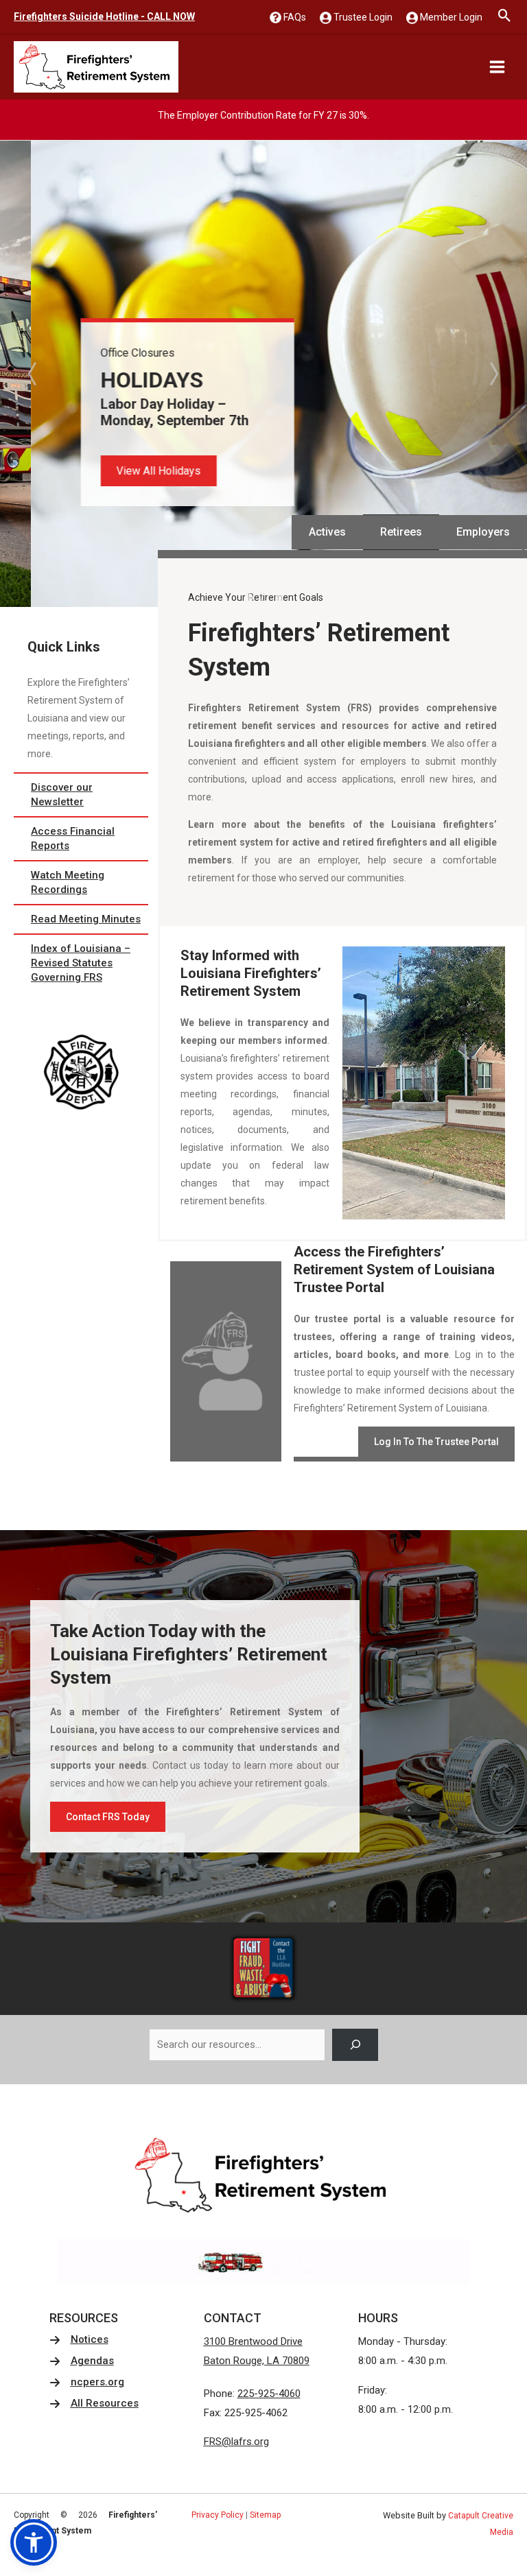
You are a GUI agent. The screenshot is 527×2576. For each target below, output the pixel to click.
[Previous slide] (34, 374)
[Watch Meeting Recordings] (81, 883)
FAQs (294, 17)
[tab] (249, 597)
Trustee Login (362, 17)
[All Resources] (94, 2404)
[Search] (355, 2045)
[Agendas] (82, 2361)
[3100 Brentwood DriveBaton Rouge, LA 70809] (257, 2352)
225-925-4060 (269, 2394)
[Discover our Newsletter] (81, 795)
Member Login (450, 17)
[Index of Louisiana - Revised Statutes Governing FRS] (81, 963)
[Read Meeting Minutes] (81, 919)
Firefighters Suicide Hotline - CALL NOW (104, 16)
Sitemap (265, 2515)
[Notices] (79, 2340)
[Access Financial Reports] (81, 839)
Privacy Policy (218, 2515)
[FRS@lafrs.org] (236, 2442)
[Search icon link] (505, 17)
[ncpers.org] (87, 2382)
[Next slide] (493, 374)
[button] (128, 471)
